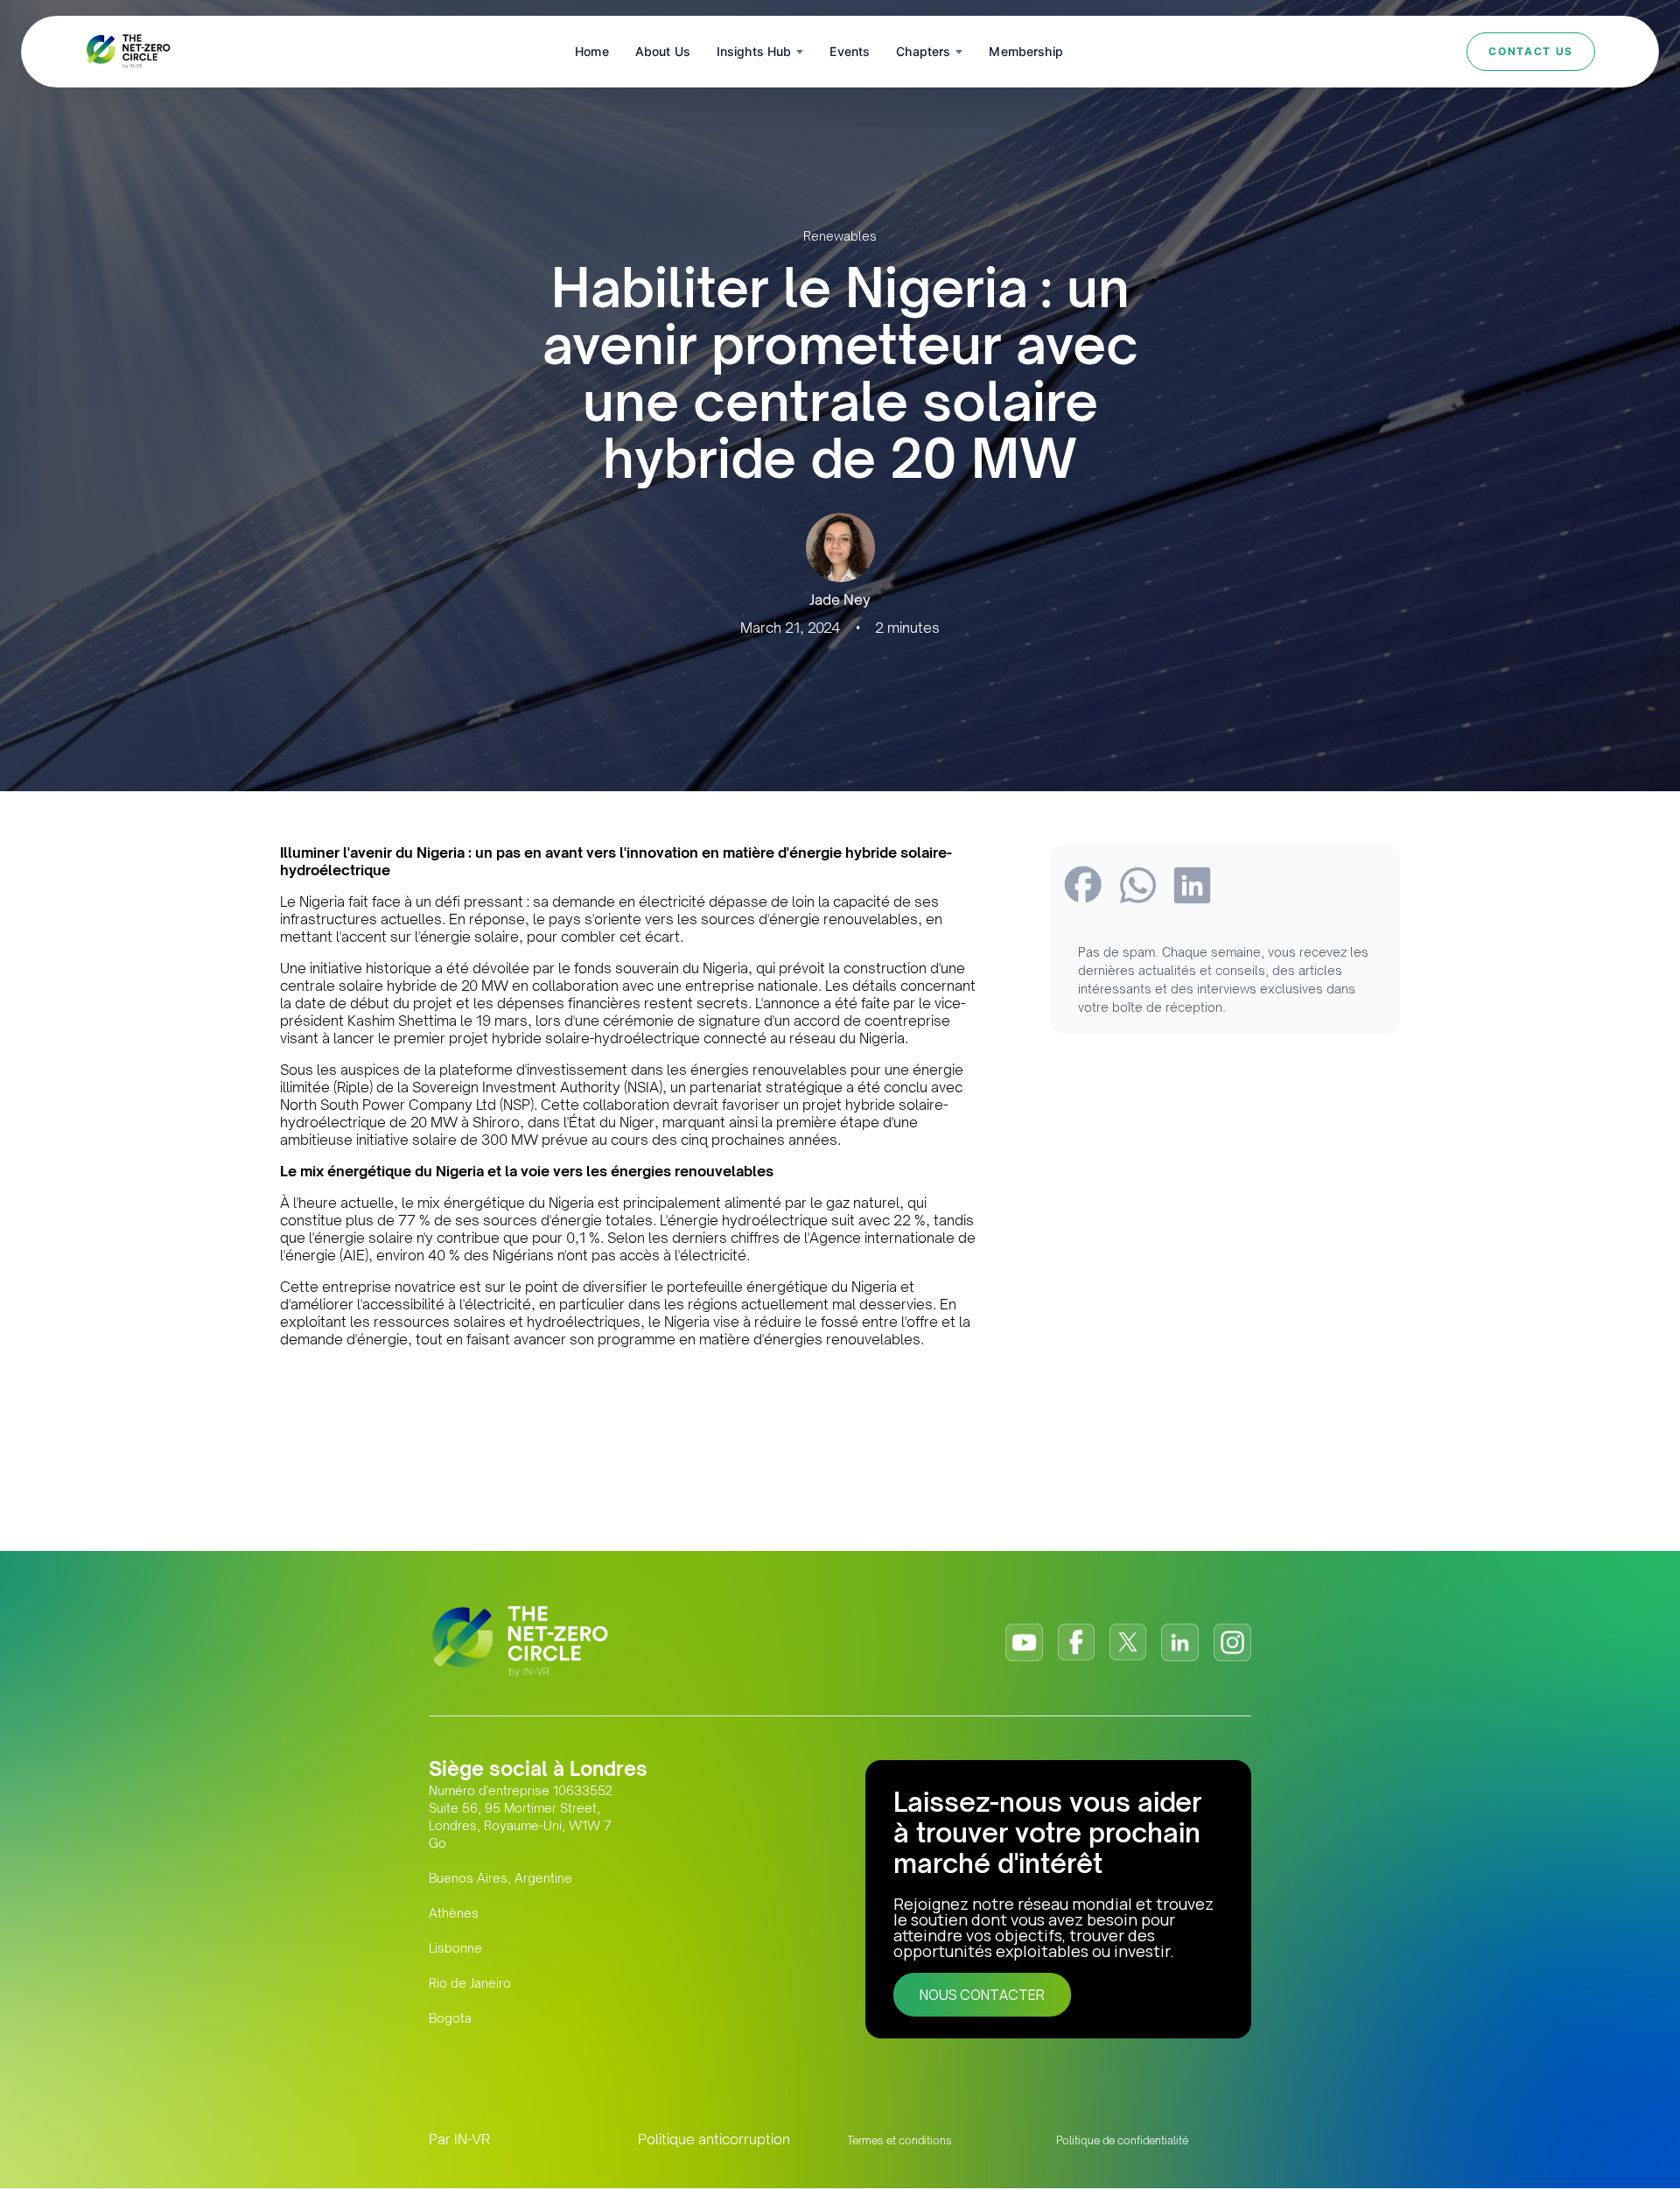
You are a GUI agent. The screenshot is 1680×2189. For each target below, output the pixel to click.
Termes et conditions (899, 2140)
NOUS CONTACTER (982, 1995)
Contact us (1531, 51)
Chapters (923, 51)
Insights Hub (754, 51)
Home (592, 51)
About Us (663, 51)
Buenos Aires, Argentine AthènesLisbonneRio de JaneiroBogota (500, 1948)
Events (850, 51)
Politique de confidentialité (1122, 2140)
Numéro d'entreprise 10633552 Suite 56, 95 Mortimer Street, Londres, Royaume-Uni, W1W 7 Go (521, 1817)
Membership (1025, 51)
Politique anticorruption (714, 2139)
